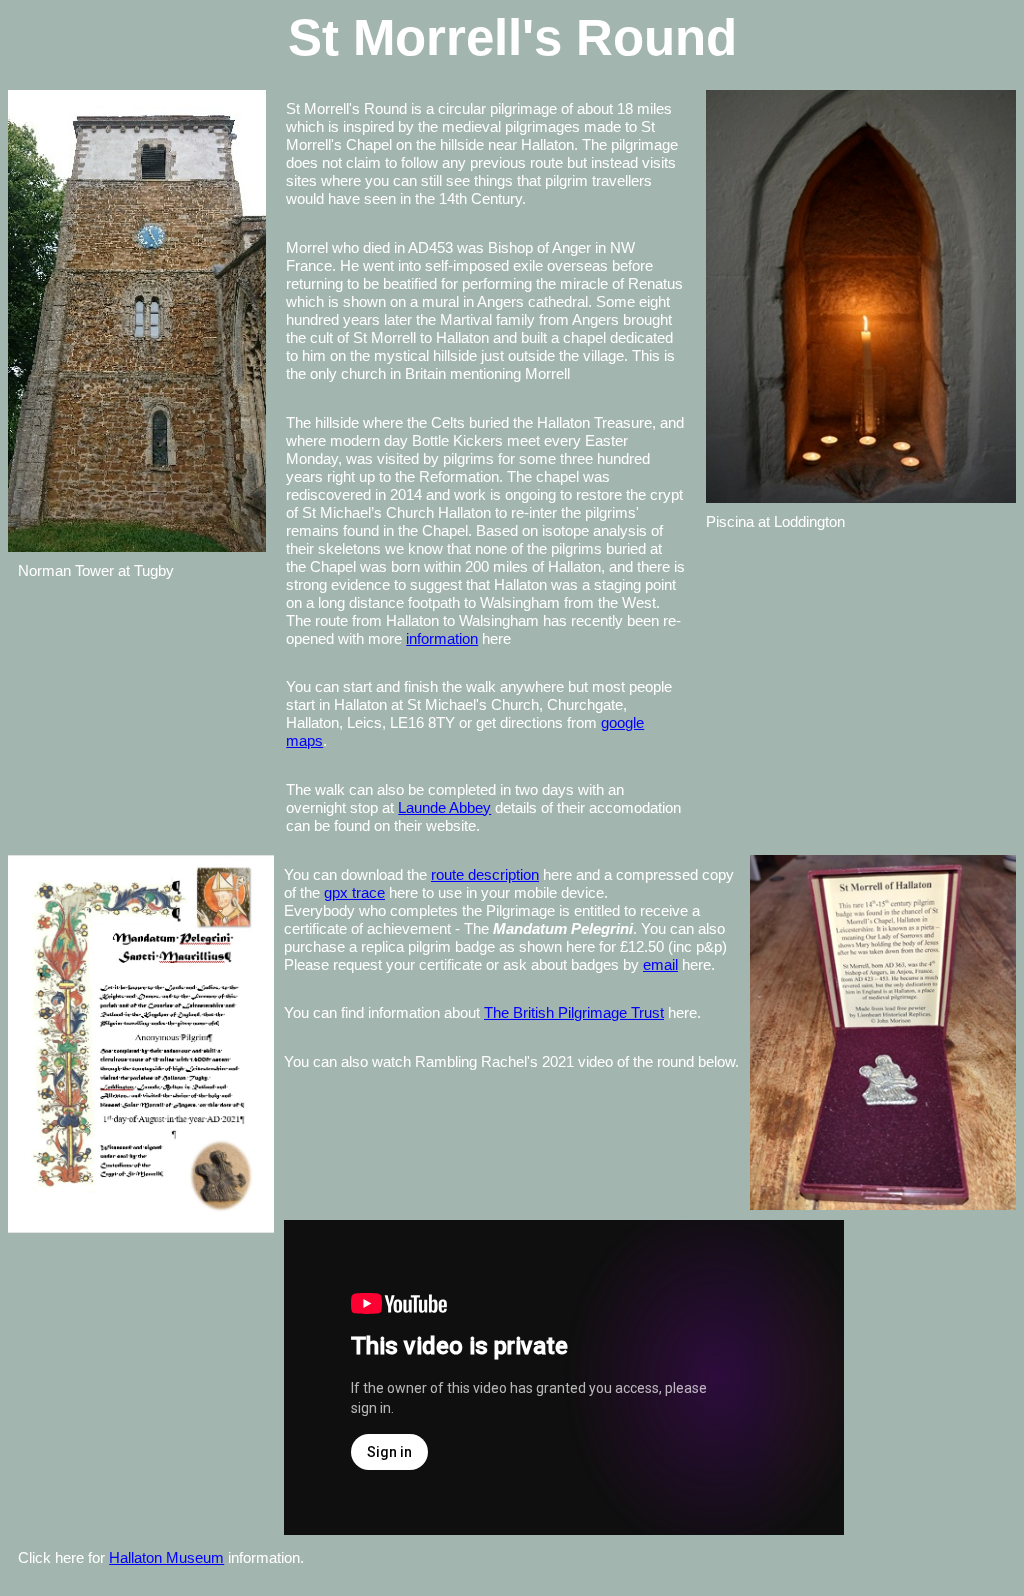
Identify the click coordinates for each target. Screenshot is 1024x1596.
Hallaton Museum (166, 1557)
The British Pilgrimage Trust (574, 1012)
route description (485, 874)
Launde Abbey (444, 807)
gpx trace (354, 892)
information (442, 638)
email (660, 964)
